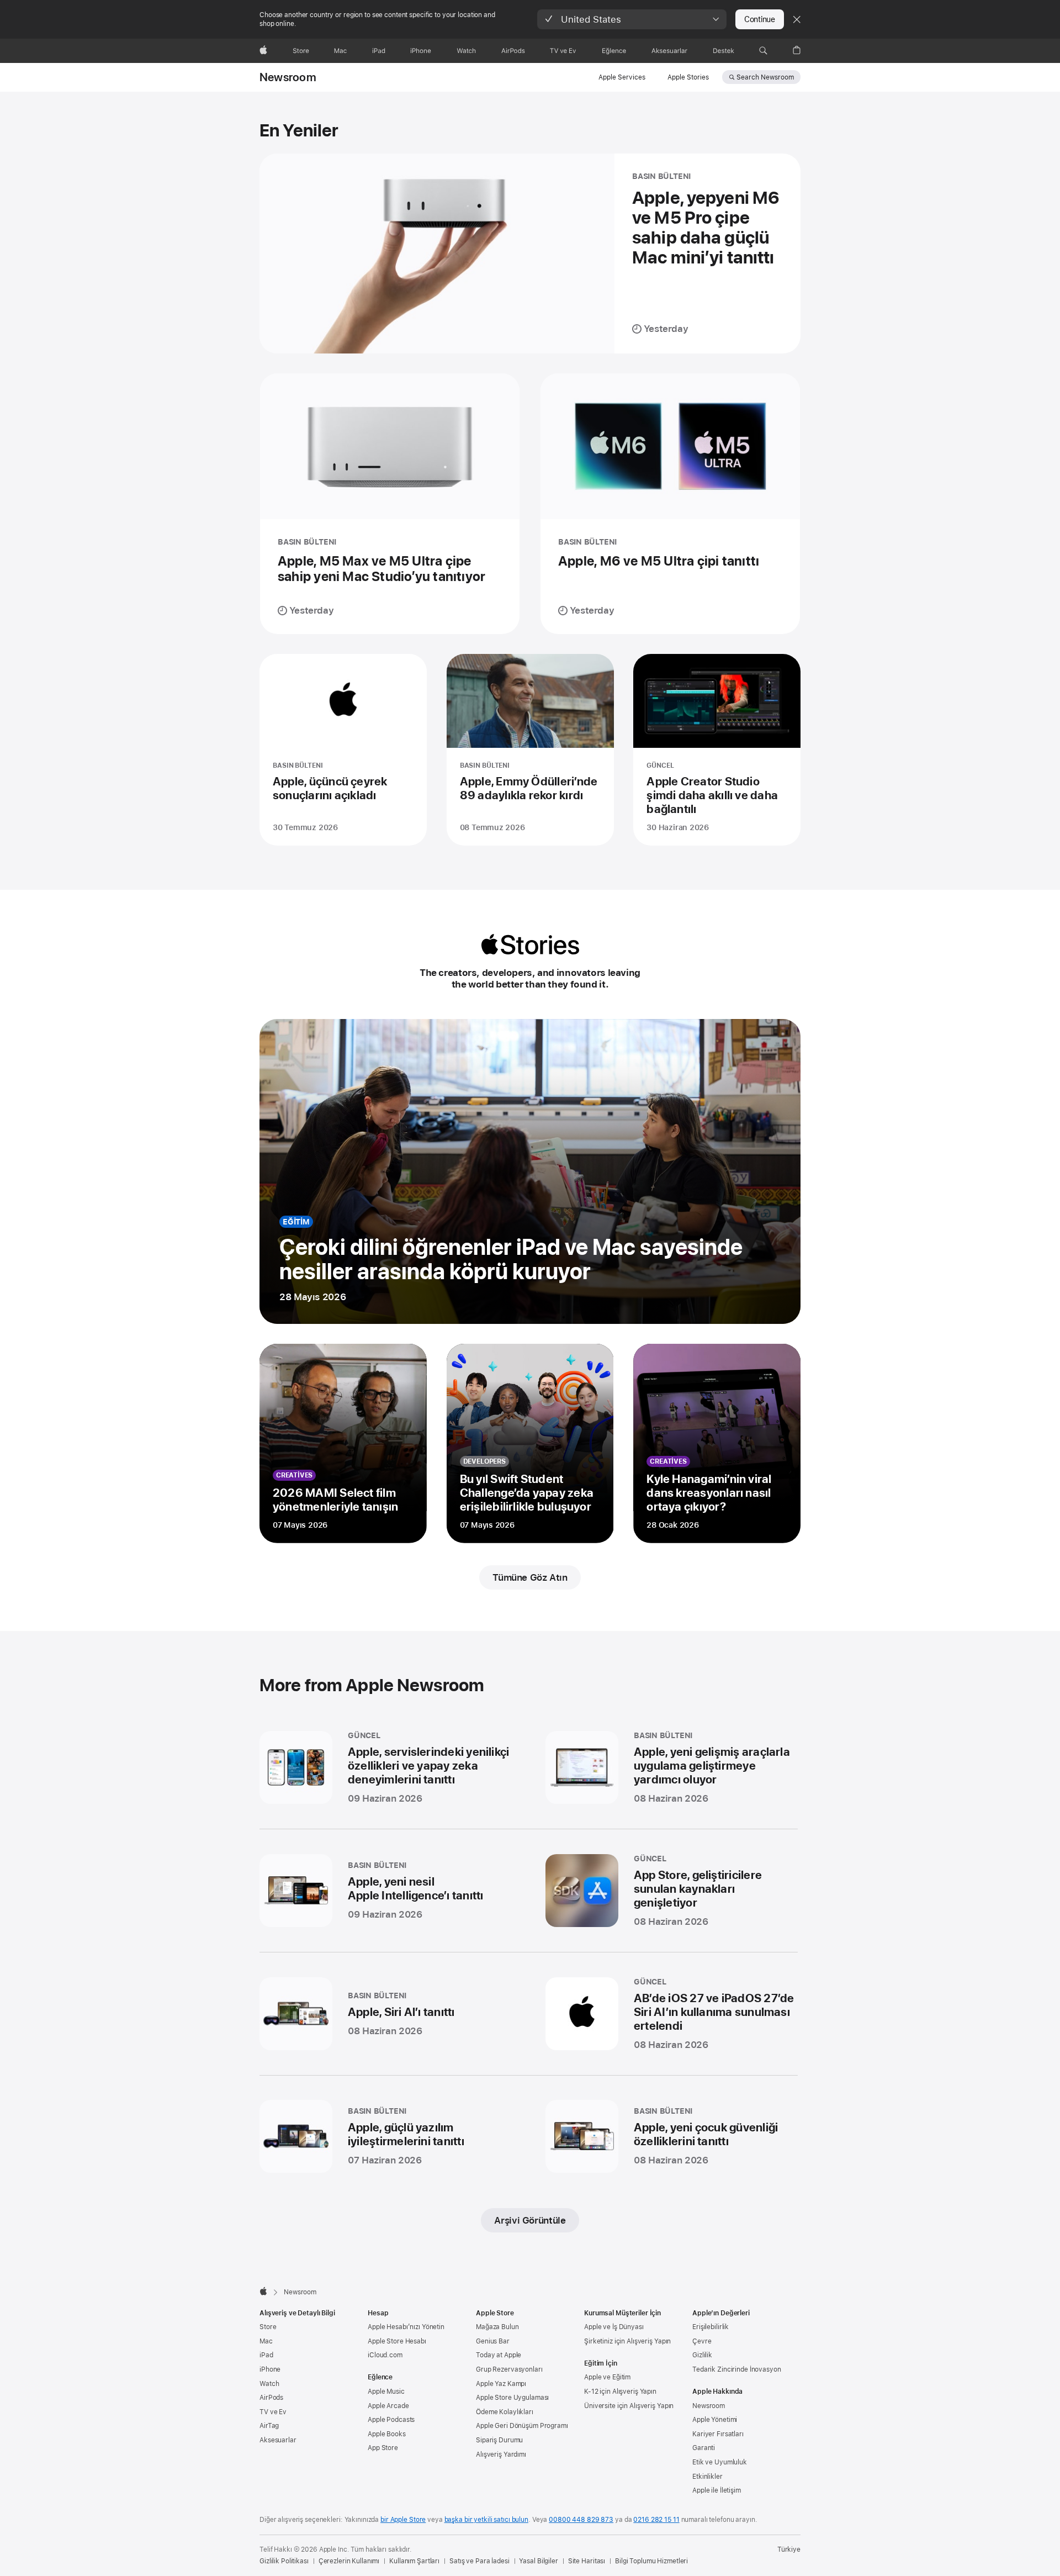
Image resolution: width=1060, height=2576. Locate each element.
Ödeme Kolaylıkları (505, 2412)
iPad (266, 2355)
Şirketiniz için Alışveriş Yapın (627, 2341)
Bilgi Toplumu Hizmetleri (651, 2561)
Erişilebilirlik (711, 2327)
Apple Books (387, 2434)
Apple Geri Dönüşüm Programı (522, 2426)
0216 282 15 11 (656, 2520)
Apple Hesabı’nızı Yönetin (406, 2327)
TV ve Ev (273, 2412)
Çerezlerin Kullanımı (349, 2561)
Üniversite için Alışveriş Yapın (629, 2406)
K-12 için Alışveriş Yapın (620, 2392)
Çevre (702, 2341)
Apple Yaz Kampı (501, 2384)
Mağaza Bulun (497, 2327)
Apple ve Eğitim (607, 2377)
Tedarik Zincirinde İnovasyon (737, 2369)
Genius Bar (493, 2341)
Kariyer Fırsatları (718, 2434)
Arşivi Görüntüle (530, 2220)
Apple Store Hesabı (397, 2341)
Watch (269, 2384)
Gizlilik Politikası (284, 2561)
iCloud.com (385, 2355)
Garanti (704, 2448)
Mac (266, 2341)
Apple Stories (688, 77)
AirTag (269, 2426)
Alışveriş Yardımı (501, 2454)
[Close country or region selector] (797, 19)
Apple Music (386, 2392)
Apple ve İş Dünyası (614, 2327)
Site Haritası (587, 2561)
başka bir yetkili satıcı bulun (486, 2520)
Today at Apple (499, 2355)
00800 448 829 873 (581, 2520)
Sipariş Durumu (499, 2440)
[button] (632, 19)
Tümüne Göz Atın (530, 1577)
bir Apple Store (403, 2520)
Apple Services (622, 77)
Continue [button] (760, 19)
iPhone (270, 2369)
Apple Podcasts (391, 2420)
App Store (383, 2448)
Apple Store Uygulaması (512, 2398)
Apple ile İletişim (717, 2490)
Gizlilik (702, 2355)
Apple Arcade (388, 2406)
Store (268, 2327)
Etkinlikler (707, 2477)
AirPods (271, 2398)
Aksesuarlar (278, 2440)
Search (765, 77)
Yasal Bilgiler (538, 2561)
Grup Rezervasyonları (509, 2369)
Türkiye (789, 2549)
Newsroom (288, 77)
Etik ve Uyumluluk (720, 2462)
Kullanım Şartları (414, 2561)
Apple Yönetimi (715, 2420)
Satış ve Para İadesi (479, 2561)
